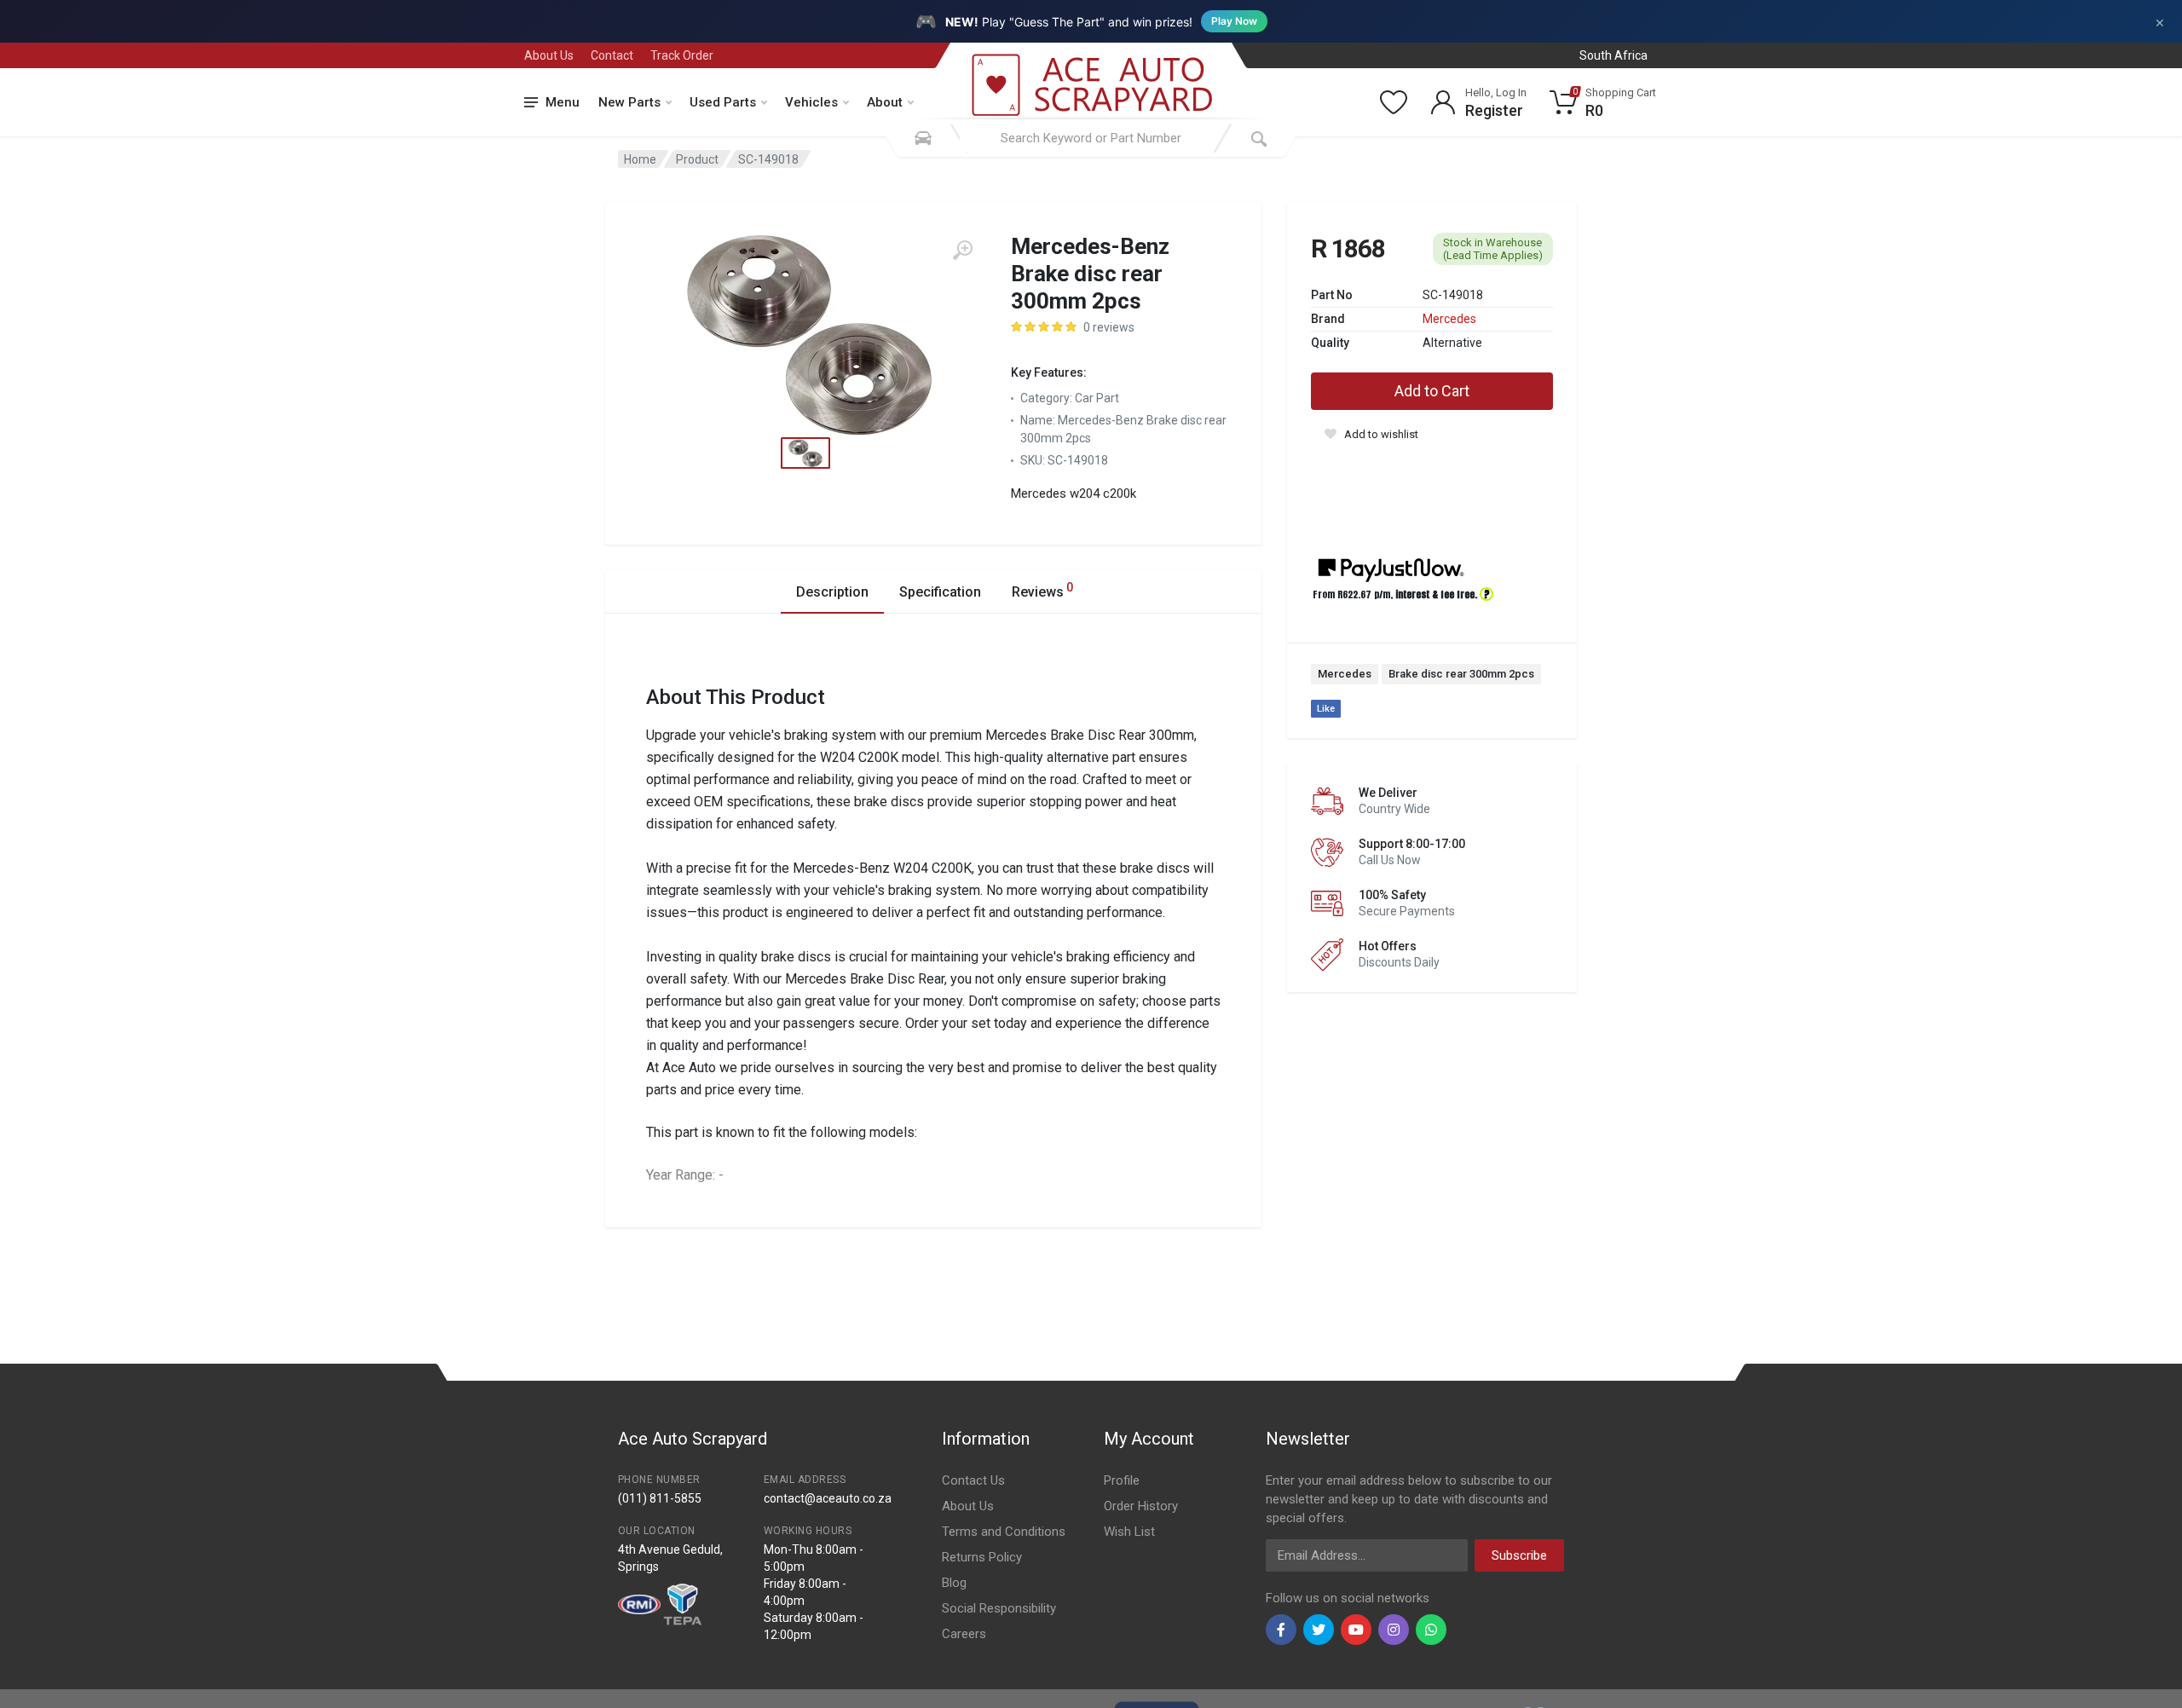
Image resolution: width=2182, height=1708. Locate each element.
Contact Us (973, 1480)
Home (640, 159)
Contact (612, 55)
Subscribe (1519, 1555)
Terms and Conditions (1004, 1532)
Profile (1122, 1480)
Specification (940, 592)
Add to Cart (1432, 391)
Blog (954, 1583)
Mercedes (1449, 319)
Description (832, 592)
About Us (549, 55)
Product (697, 159)
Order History (1141, 1506)
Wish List (1129, 1532)
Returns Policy (982, 1557)
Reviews (1042, 590)
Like (1326, 709)
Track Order (682, 55)
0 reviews (1109, 327)
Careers (964, 1634)
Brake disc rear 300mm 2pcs (1461, 674)
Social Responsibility (999, 1608)
